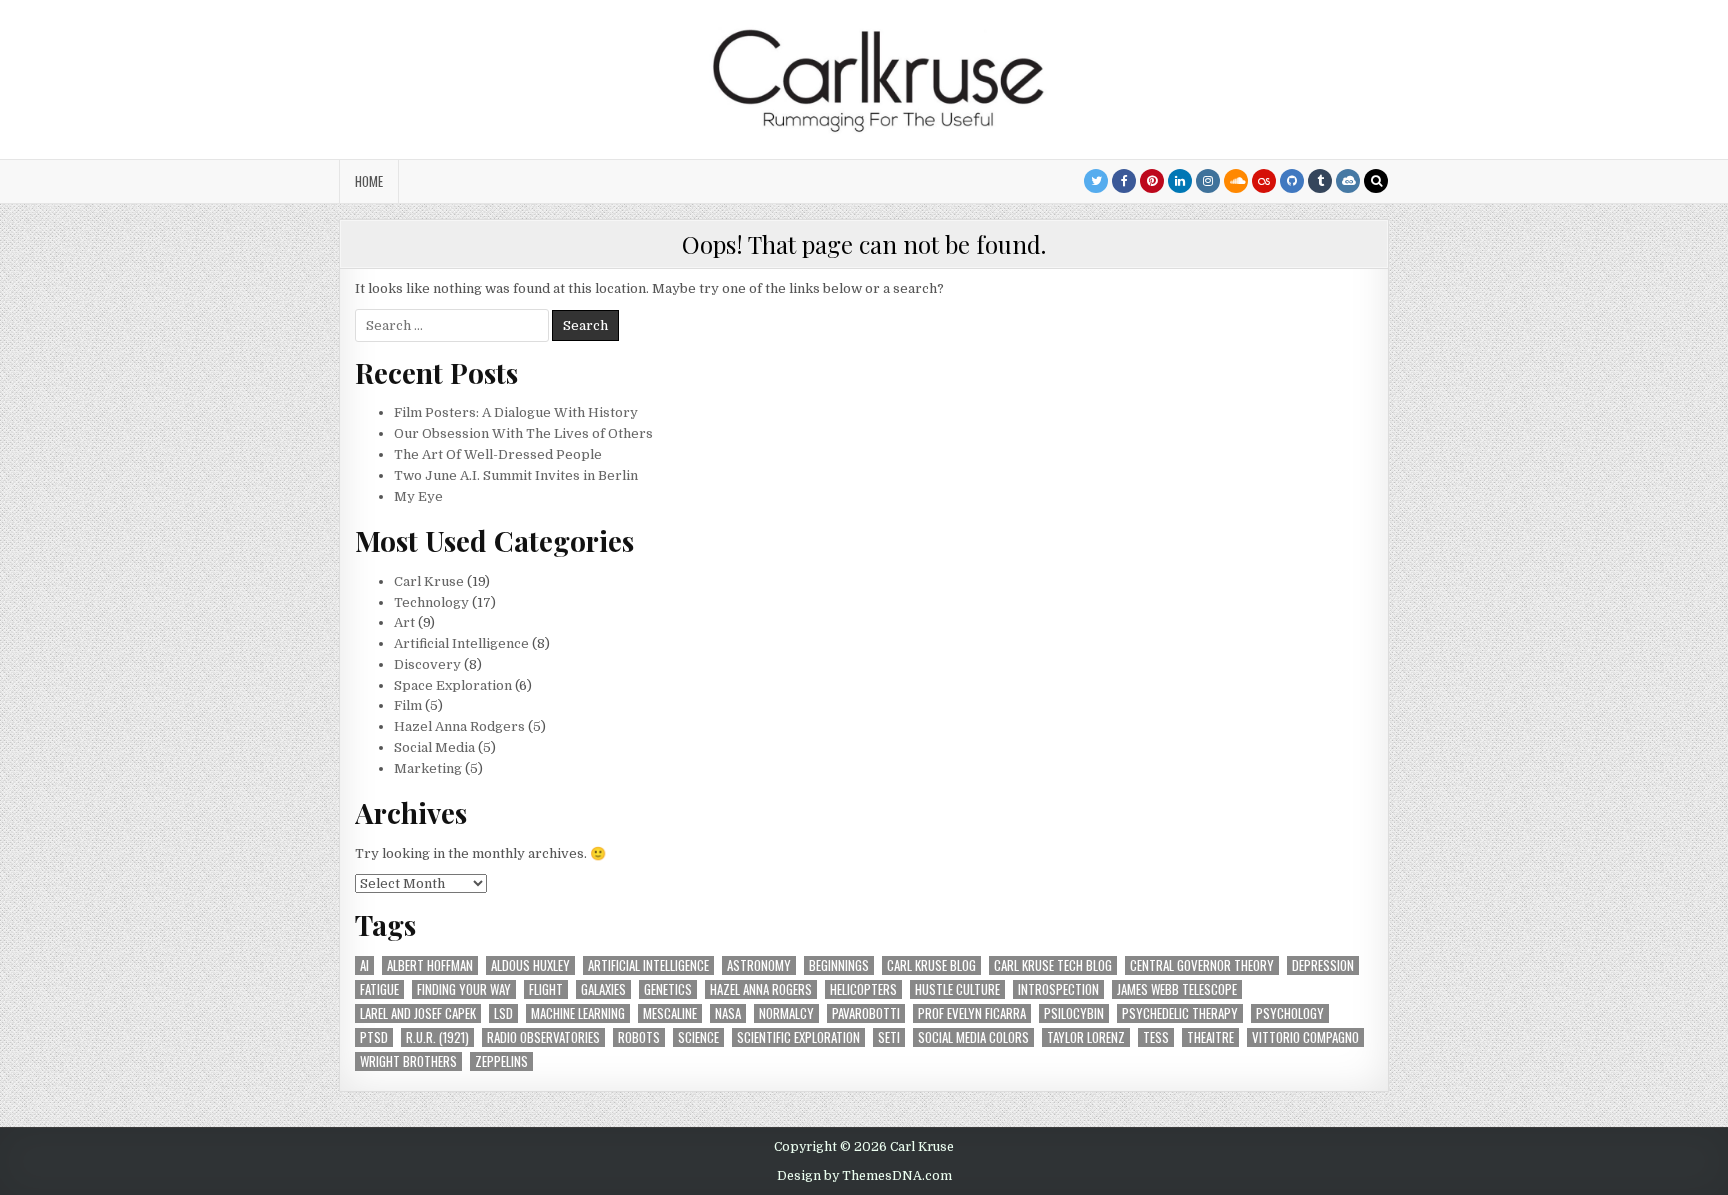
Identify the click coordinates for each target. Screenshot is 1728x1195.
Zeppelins (501, 1061)
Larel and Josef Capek (418, 1013)
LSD (503, 1013)
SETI (889, 1037)
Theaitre (1210, 1037)
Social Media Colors (973, 1037)
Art (404, 622)
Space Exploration (453, 685)
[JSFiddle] (1348, 181)
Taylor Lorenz (1086, 1037)
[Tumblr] (1320, 181)
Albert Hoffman (430, 965)
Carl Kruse (429, 581)
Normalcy (786, 1013)
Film (408, 705)
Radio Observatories (543, 1037)
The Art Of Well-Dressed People (498, 454)
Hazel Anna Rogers (761, 989)
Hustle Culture (957, 989)
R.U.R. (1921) (437, 1037)
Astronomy (759, 965)
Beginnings (839, 965)
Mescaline (670, 1013)
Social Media (434, 747)
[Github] (1292, 181)
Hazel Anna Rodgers (459, 726)
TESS (1156, 1037)
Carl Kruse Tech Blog (1053, 965)
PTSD (374, 1037)
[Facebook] (1124, 181)
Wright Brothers (408, 1061)
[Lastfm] (1264, 181)
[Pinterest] (1152, 181)
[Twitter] (1096, 181)
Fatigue (379, 989)
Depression (1323, 965)
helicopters (863, 989)
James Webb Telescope (1177, 989)
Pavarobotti (866, 1013)
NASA (728, 1013)
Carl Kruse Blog (931, 965)
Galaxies (603, 989)
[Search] (1376, 181)
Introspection (1058, 989)
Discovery (427, 664)
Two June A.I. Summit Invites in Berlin (516, 475)
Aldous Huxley (530, 965)
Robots (639, 1037)
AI (364, 965)
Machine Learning (578, 1013)
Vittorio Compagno (1305, 1037)
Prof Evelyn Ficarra (972, 1013)
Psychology (1290, 1013)
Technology (431, 602)
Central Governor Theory (1202, 965)
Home (369, 181)
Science (698, 1037)
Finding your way (464, 989)
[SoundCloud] (1236, 181)
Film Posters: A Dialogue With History (516, 412)
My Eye (418, 496)
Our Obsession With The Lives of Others (523, 433)
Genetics (668, 989)
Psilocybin (1074, 1013)
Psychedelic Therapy (1180, 1013)
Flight (546, 989)
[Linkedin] (1180, 181)
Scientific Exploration (798, 1037)
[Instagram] (1208, 181)
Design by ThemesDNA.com (864, 1176)
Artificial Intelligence (461, 643)
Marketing (428, 768)
